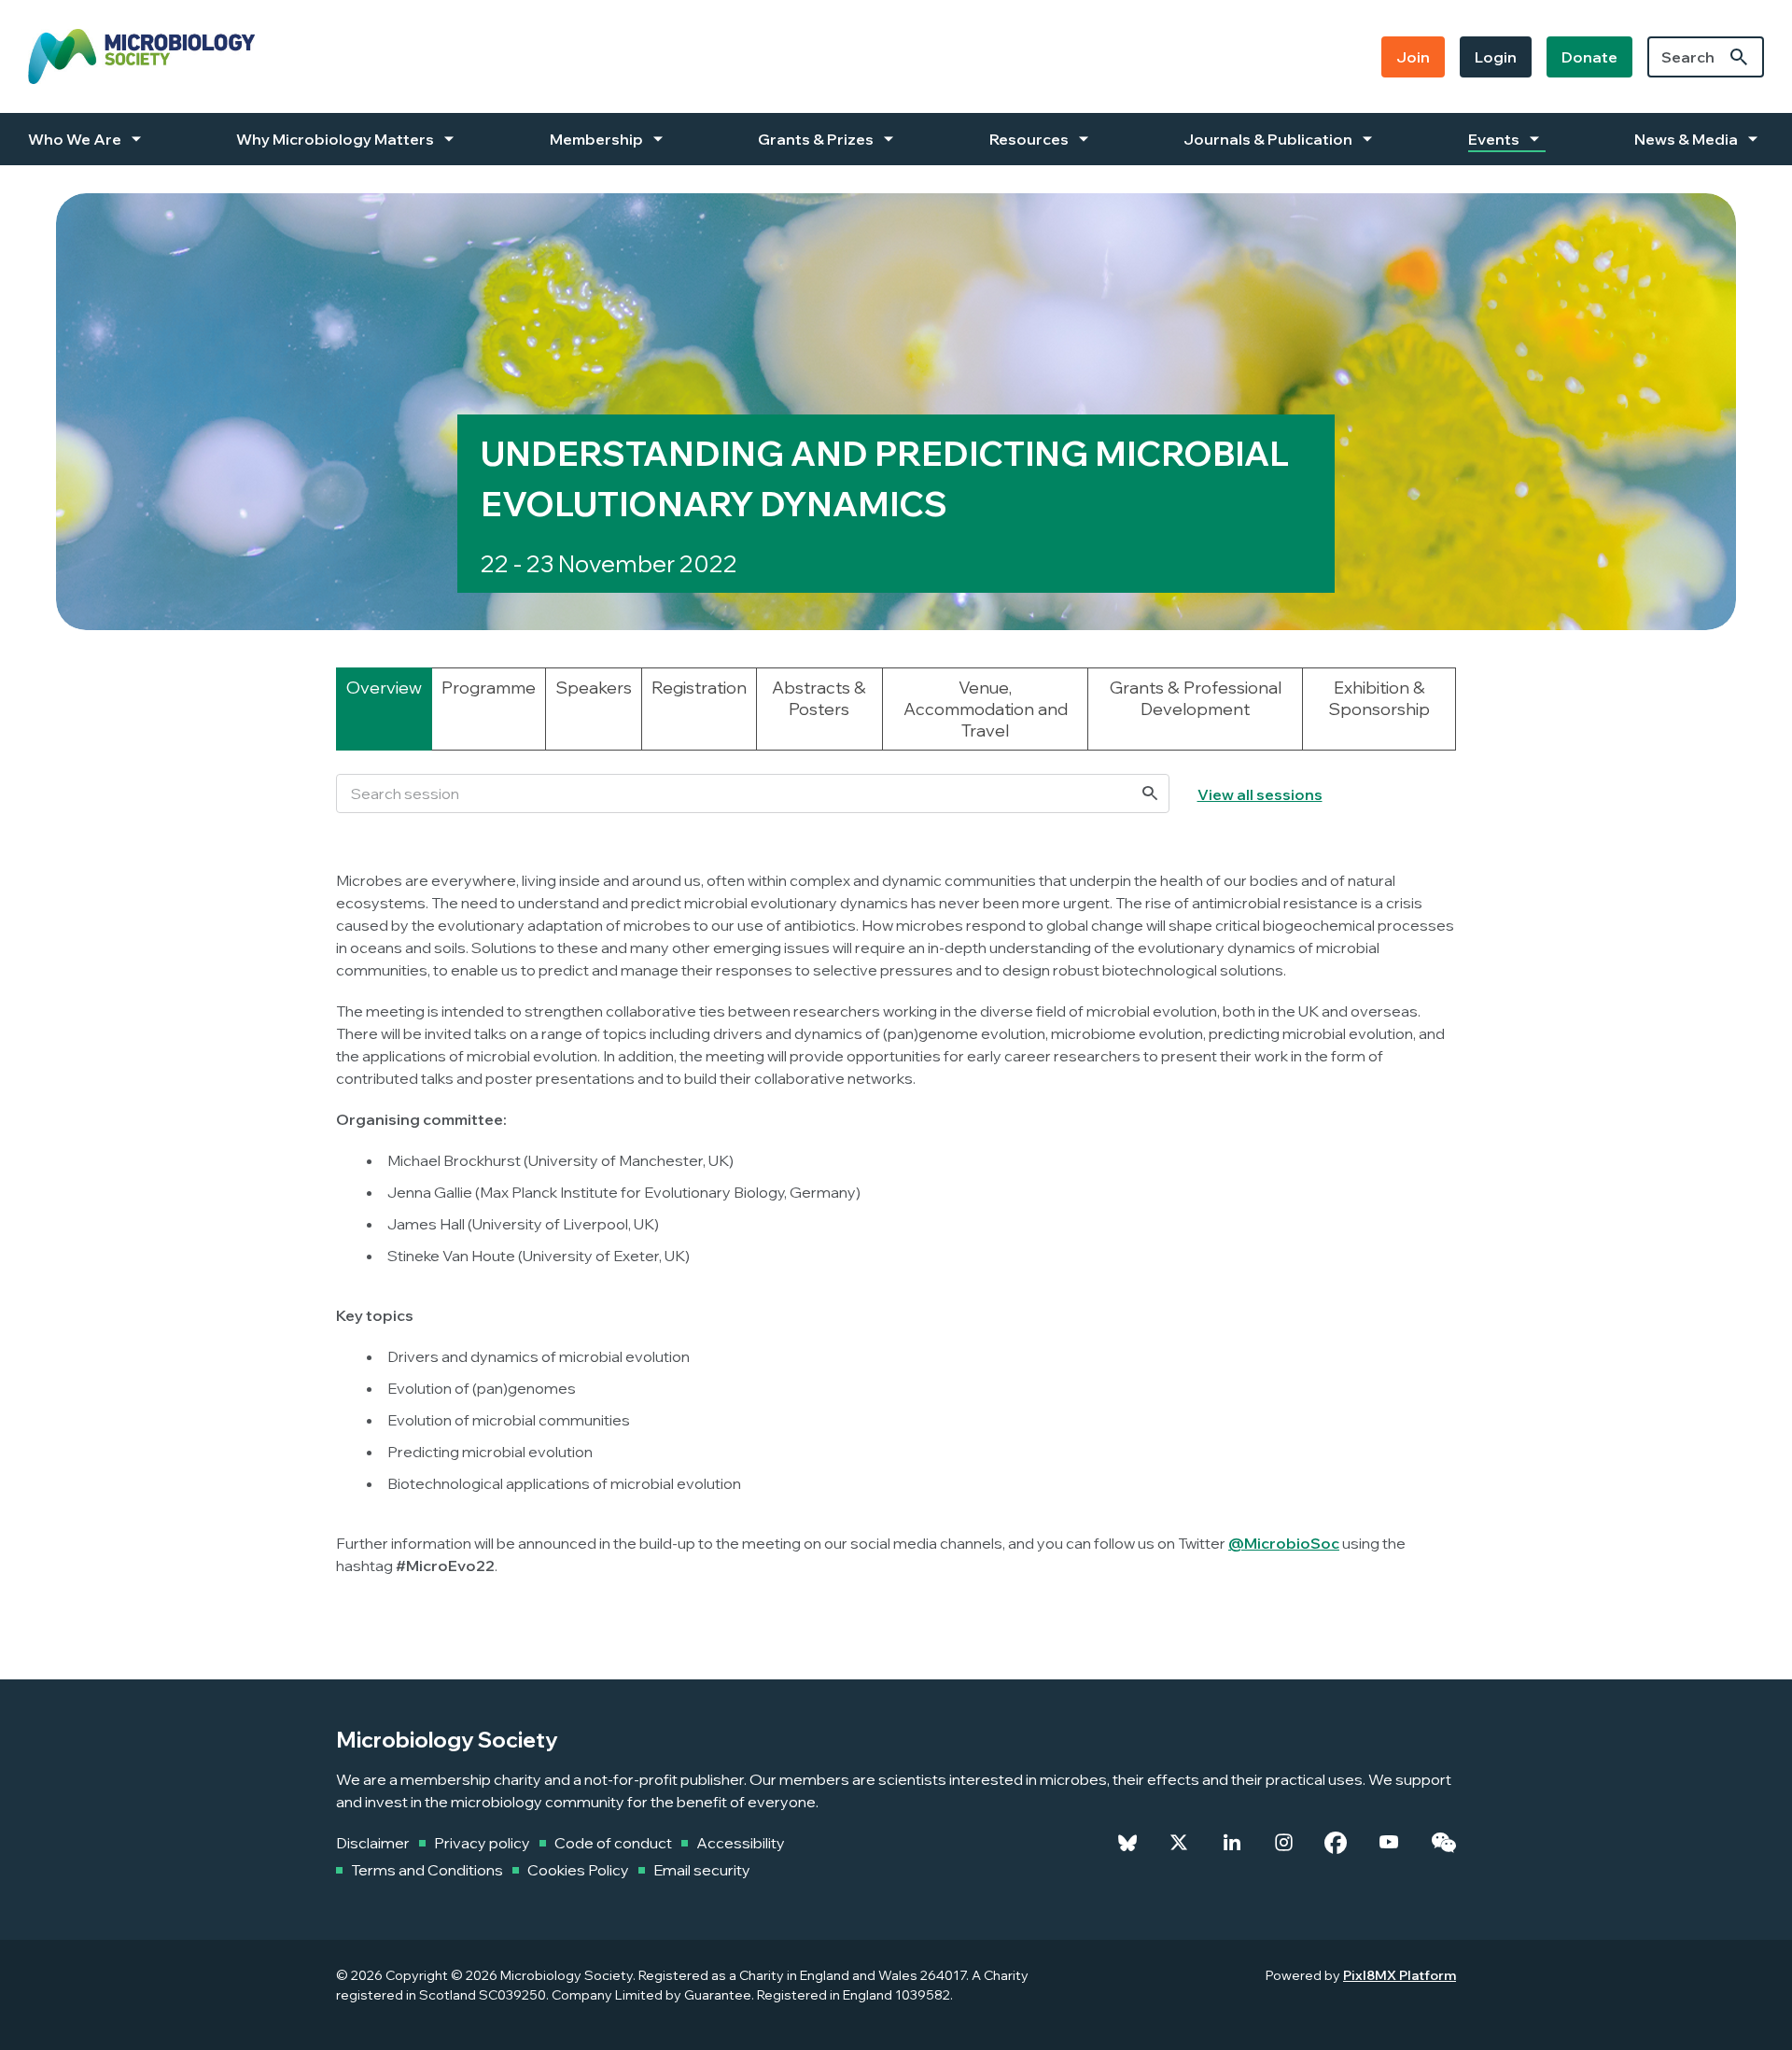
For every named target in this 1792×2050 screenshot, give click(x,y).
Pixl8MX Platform (1400, 1975)
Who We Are (75, 139)
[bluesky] (1127, 1843)
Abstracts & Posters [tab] (819, 698)
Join (1413, 57)
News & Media (1686, 139)
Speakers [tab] (594, 688)
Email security (702, 1870)
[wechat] (1443, 1843)
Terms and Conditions (427, 1870)
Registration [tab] (699, 688)
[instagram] (1284, 1843)
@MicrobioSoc (1284, 1543)
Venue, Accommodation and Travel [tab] (986, 709)
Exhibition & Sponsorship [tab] (1379, 698)
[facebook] (1336, 1843)
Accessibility (741, 1843)
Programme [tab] (489, 688)
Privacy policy (482, 1843)
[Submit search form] (1739, 57)
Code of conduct (613, 1843)
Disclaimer (373, 1843)
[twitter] (1179, 1843)
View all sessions (1260, 794)
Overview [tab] (384, 688)
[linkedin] (1232, 1843)
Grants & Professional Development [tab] (1196, 698)
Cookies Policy (578, 1870)
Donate (1589, 57)
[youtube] (1389, 1843)
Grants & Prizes (816, 139)
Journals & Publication (1268, 139)
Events (1494, 139)
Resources (1029, 139)
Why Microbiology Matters (335, 139)
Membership (596, 139)
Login (1496, 57)
